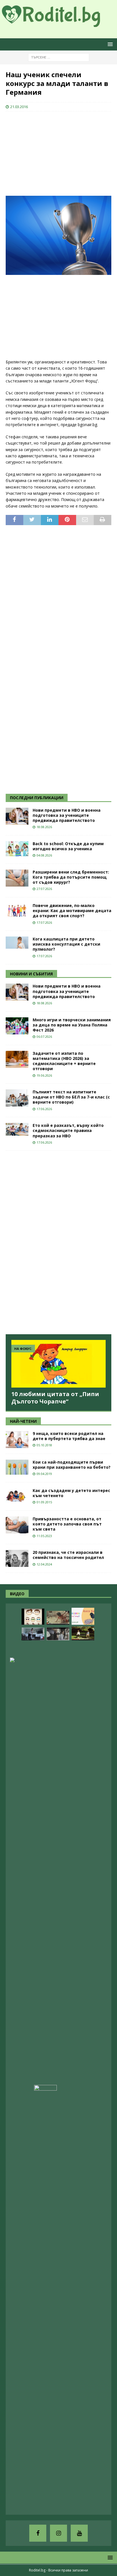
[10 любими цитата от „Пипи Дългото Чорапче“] (58, 1364)
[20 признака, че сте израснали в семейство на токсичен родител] (17, 1558)
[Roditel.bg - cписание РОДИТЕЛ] (58, 23)
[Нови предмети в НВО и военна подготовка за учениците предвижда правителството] (17, 816)
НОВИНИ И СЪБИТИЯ (31, 974)
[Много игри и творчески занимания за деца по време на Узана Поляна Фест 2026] (17, 1026)
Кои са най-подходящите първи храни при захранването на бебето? (72, 1465)
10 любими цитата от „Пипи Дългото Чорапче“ (55, 1398)
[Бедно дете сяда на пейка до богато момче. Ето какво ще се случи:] (83, 1633)
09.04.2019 (44, 1474)
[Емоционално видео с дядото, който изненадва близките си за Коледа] (70, 2504)
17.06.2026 (44, 1109)
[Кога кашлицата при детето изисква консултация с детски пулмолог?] (17, 943)
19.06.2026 (44, 1075)
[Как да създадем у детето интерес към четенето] (17, 1496)
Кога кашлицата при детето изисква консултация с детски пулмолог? (66, 944)
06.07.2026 (44, 1036)
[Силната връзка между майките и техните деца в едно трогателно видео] (58, 1634)
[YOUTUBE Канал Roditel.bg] (79, 2533)
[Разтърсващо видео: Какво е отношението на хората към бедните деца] (45, 2298)
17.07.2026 (44, 922)
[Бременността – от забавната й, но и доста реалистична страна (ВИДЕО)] (33, 1634)
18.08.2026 (44, 827)
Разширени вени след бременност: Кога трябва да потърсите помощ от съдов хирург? (71, 877)
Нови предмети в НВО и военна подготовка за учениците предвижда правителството (67, 815)
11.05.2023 (44, 1536)
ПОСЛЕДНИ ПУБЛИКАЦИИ (37, 798)
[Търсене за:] (59, 57)
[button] (109, 44)
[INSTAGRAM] (58, 2533)
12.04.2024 (44, 1564)
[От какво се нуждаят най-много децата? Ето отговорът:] (58, 1649)
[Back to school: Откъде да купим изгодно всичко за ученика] (17, 849)
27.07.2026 (44, 889)
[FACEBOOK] (38, 2533)
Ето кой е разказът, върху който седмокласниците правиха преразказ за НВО (68, 1130)
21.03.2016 (19, 107)
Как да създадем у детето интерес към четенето (71, 1493)
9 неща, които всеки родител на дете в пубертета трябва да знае (69, 1436)
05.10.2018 (44, 1445)
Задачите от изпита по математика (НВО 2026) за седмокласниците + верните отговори (64, 1061)
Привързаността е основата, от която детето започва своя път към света (67, 1524)
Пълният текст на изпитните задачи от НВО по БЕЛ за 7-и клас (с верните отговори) (71, 1097)
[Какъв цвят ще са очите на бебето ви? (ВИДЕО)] (33, 1617)
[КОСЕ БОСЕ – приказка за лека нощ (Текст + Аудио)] (83, 1616)
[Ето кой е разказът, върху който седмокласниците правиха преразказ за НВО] (17, 1129)
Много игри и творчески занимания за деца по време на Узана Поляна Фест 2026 (72, 1025)
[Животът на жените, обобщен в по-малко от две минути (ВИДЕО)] (58, 1618)
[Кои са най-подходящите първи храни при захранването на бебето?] (17, 1467)
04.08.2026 (44, 855)
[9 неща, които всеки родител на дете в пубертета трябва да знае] (17, 1439)
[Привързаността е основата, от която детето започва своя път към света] (17, 1525)
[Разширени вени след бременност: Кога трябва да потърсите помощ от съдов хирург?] (17, 878)
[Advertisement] (48, 153)
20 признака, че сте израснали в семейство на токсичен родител (68, 1555)
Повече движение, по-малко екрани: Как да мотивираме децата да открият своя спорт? (72, 911)
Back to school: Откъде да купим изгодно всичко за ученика (68, 846)
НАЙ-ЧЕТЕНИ (23, 1421)
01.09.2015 (44, 1502)
